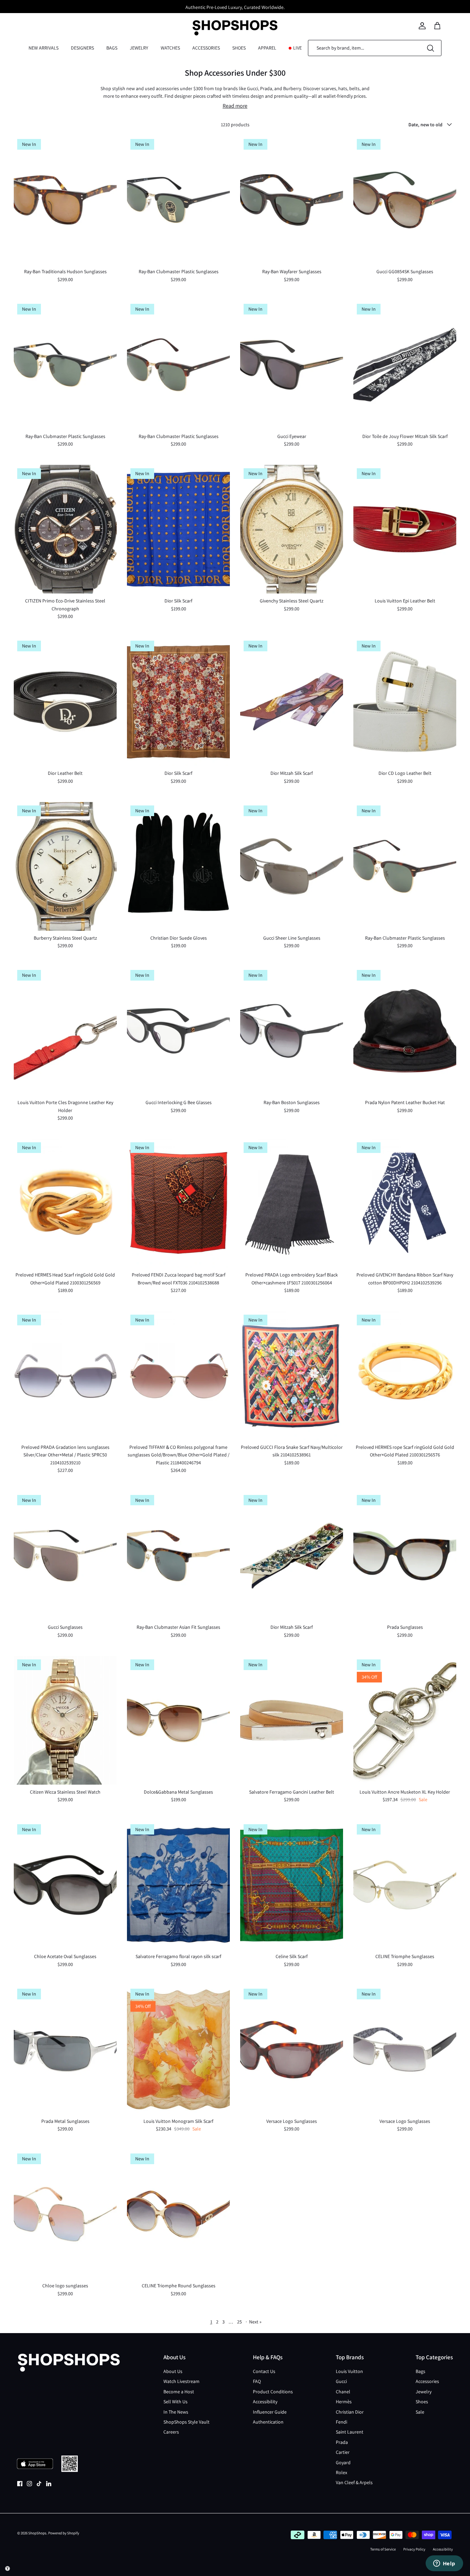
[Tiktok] (39, 2484)
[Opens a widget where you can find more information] (444, 2564)
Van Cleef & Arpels (354, 2482)
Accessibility (265, 2402)
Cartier (343, 2452)
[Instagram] (29, 2484)
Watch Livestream (181, 2381)
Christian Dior (350, 2412)
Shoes (422, 2402)
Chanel (343, 2392)
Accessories (427, 2381)
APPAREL (267, 48)
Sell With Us (175, 2402)
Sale (420, 2412)
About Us (173, 2371)
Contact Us (264, 2371)
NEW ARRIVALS (44, 48)
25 (239, 2322)
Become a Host (179, 2392)
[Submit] (430, 48)
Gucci (341, 2381)
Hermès (344, 2402)
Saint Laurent (350, 2432)
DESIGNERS (82, 48)
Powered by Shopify (64, 2533)
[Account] (422, 26)
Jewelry (424, 2392)
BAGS (112, 48)
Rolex (341, 2472)
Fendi (341, 2422)
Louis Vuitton (349, 2371)
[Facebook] (20, 2484)
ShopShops (37, 2533)
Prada (342, 2442)
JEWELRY (139, 48)
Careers (171, 2432)
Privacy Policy (414, 2549)
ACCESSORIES (206, 48)
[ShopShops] (235, 26)
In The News (176, 2412)
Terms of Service (383, 2549)
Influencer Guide (270, 2412)
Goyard (343, 2462)
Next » (255, 2322)
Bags (420, 2371)
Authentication (268, 2422)
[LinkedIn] (49, 2484)
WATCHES (170, 48)
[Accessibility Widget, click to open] (8, 2568)
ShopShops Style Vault (186, 2422)
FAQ (257, 2381)
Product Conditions (273, 2392)
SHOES (239, 48)
